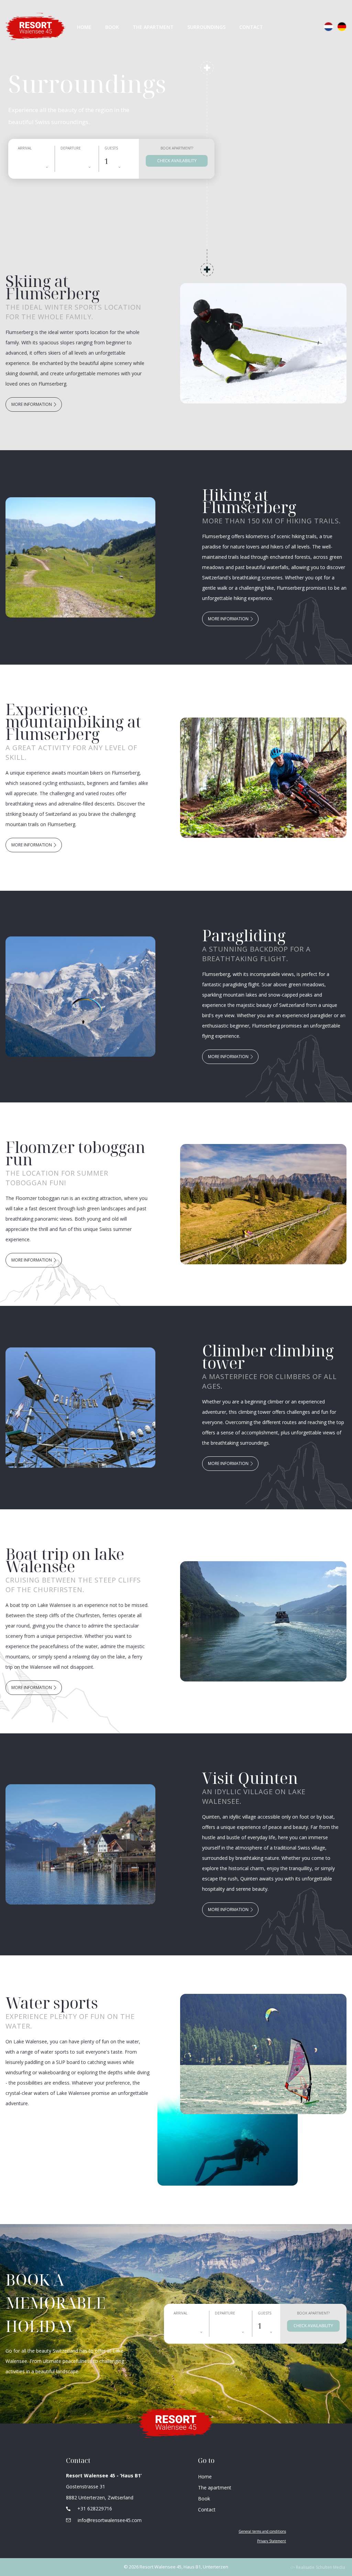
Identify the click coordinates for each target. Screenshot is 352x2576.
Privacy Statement (272, 2541)
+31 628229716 (95, 2508)
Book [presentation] (112, 27)
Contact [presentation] (251, 27)
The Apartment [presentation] (153, 27)
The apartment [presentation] (215, 2488)
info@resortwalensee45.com (110, 2520)
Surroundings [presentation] (206, 27)
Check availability (177, 161)
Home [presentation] (84, 27)
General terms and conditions (262, 2531)
